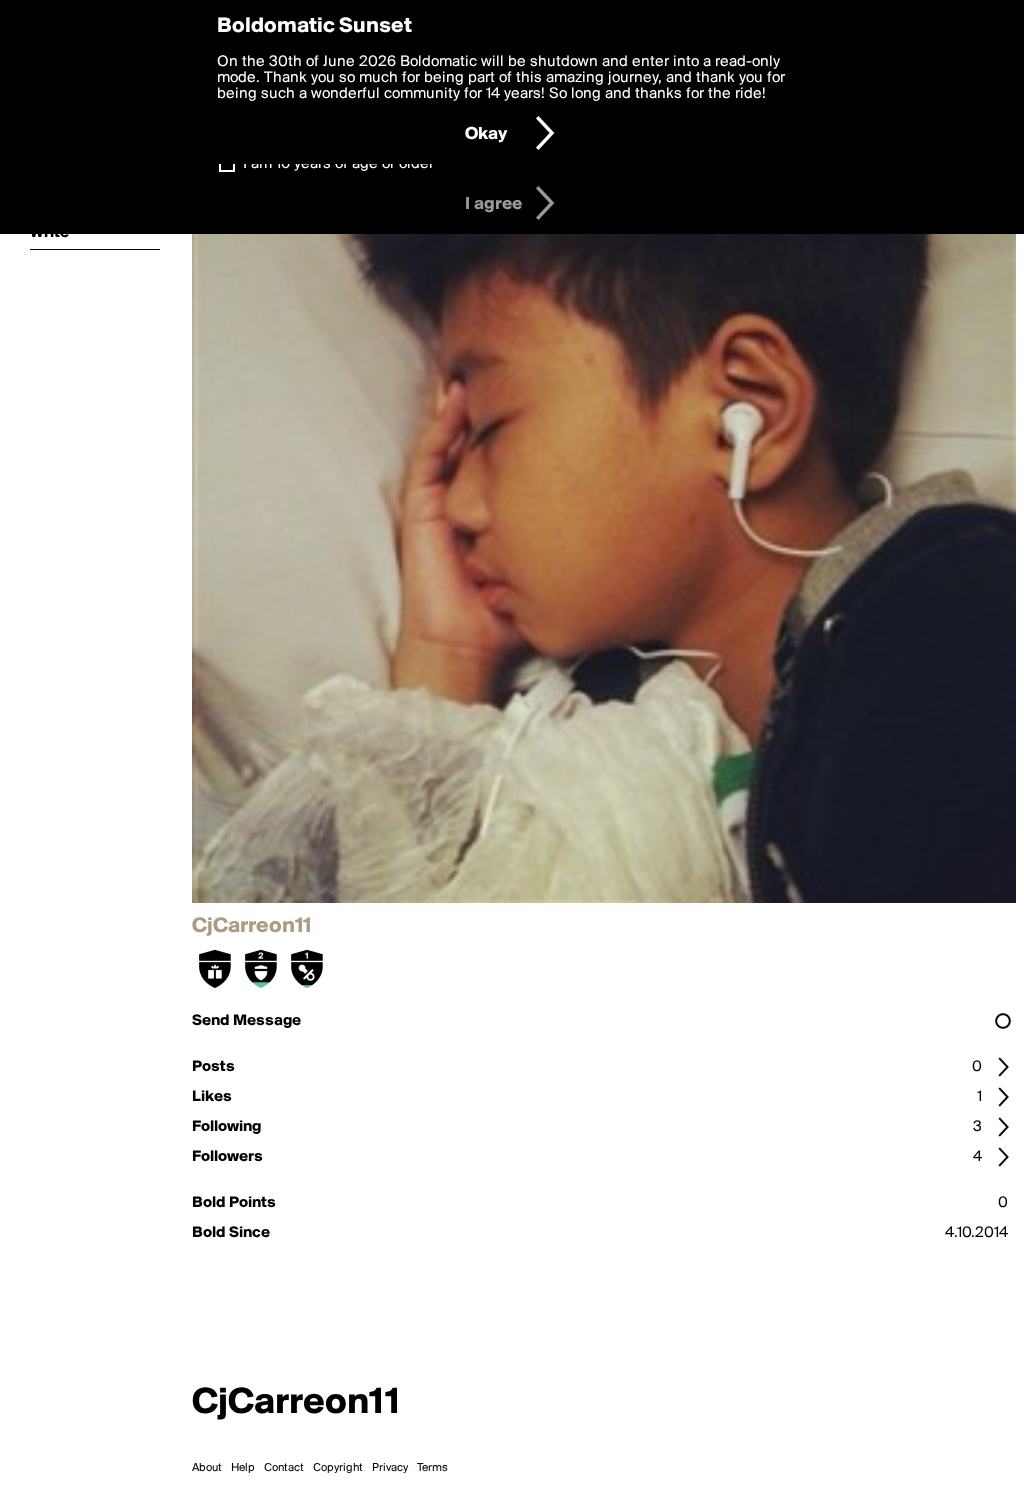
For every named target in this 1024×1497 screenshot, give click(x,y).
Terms (432, 1468)
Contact (284, 1468)
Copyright (338, 1468)
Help (243, 1468)
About (207, 1468)
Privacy (390, 1468)
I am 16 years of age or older (338, 164)
